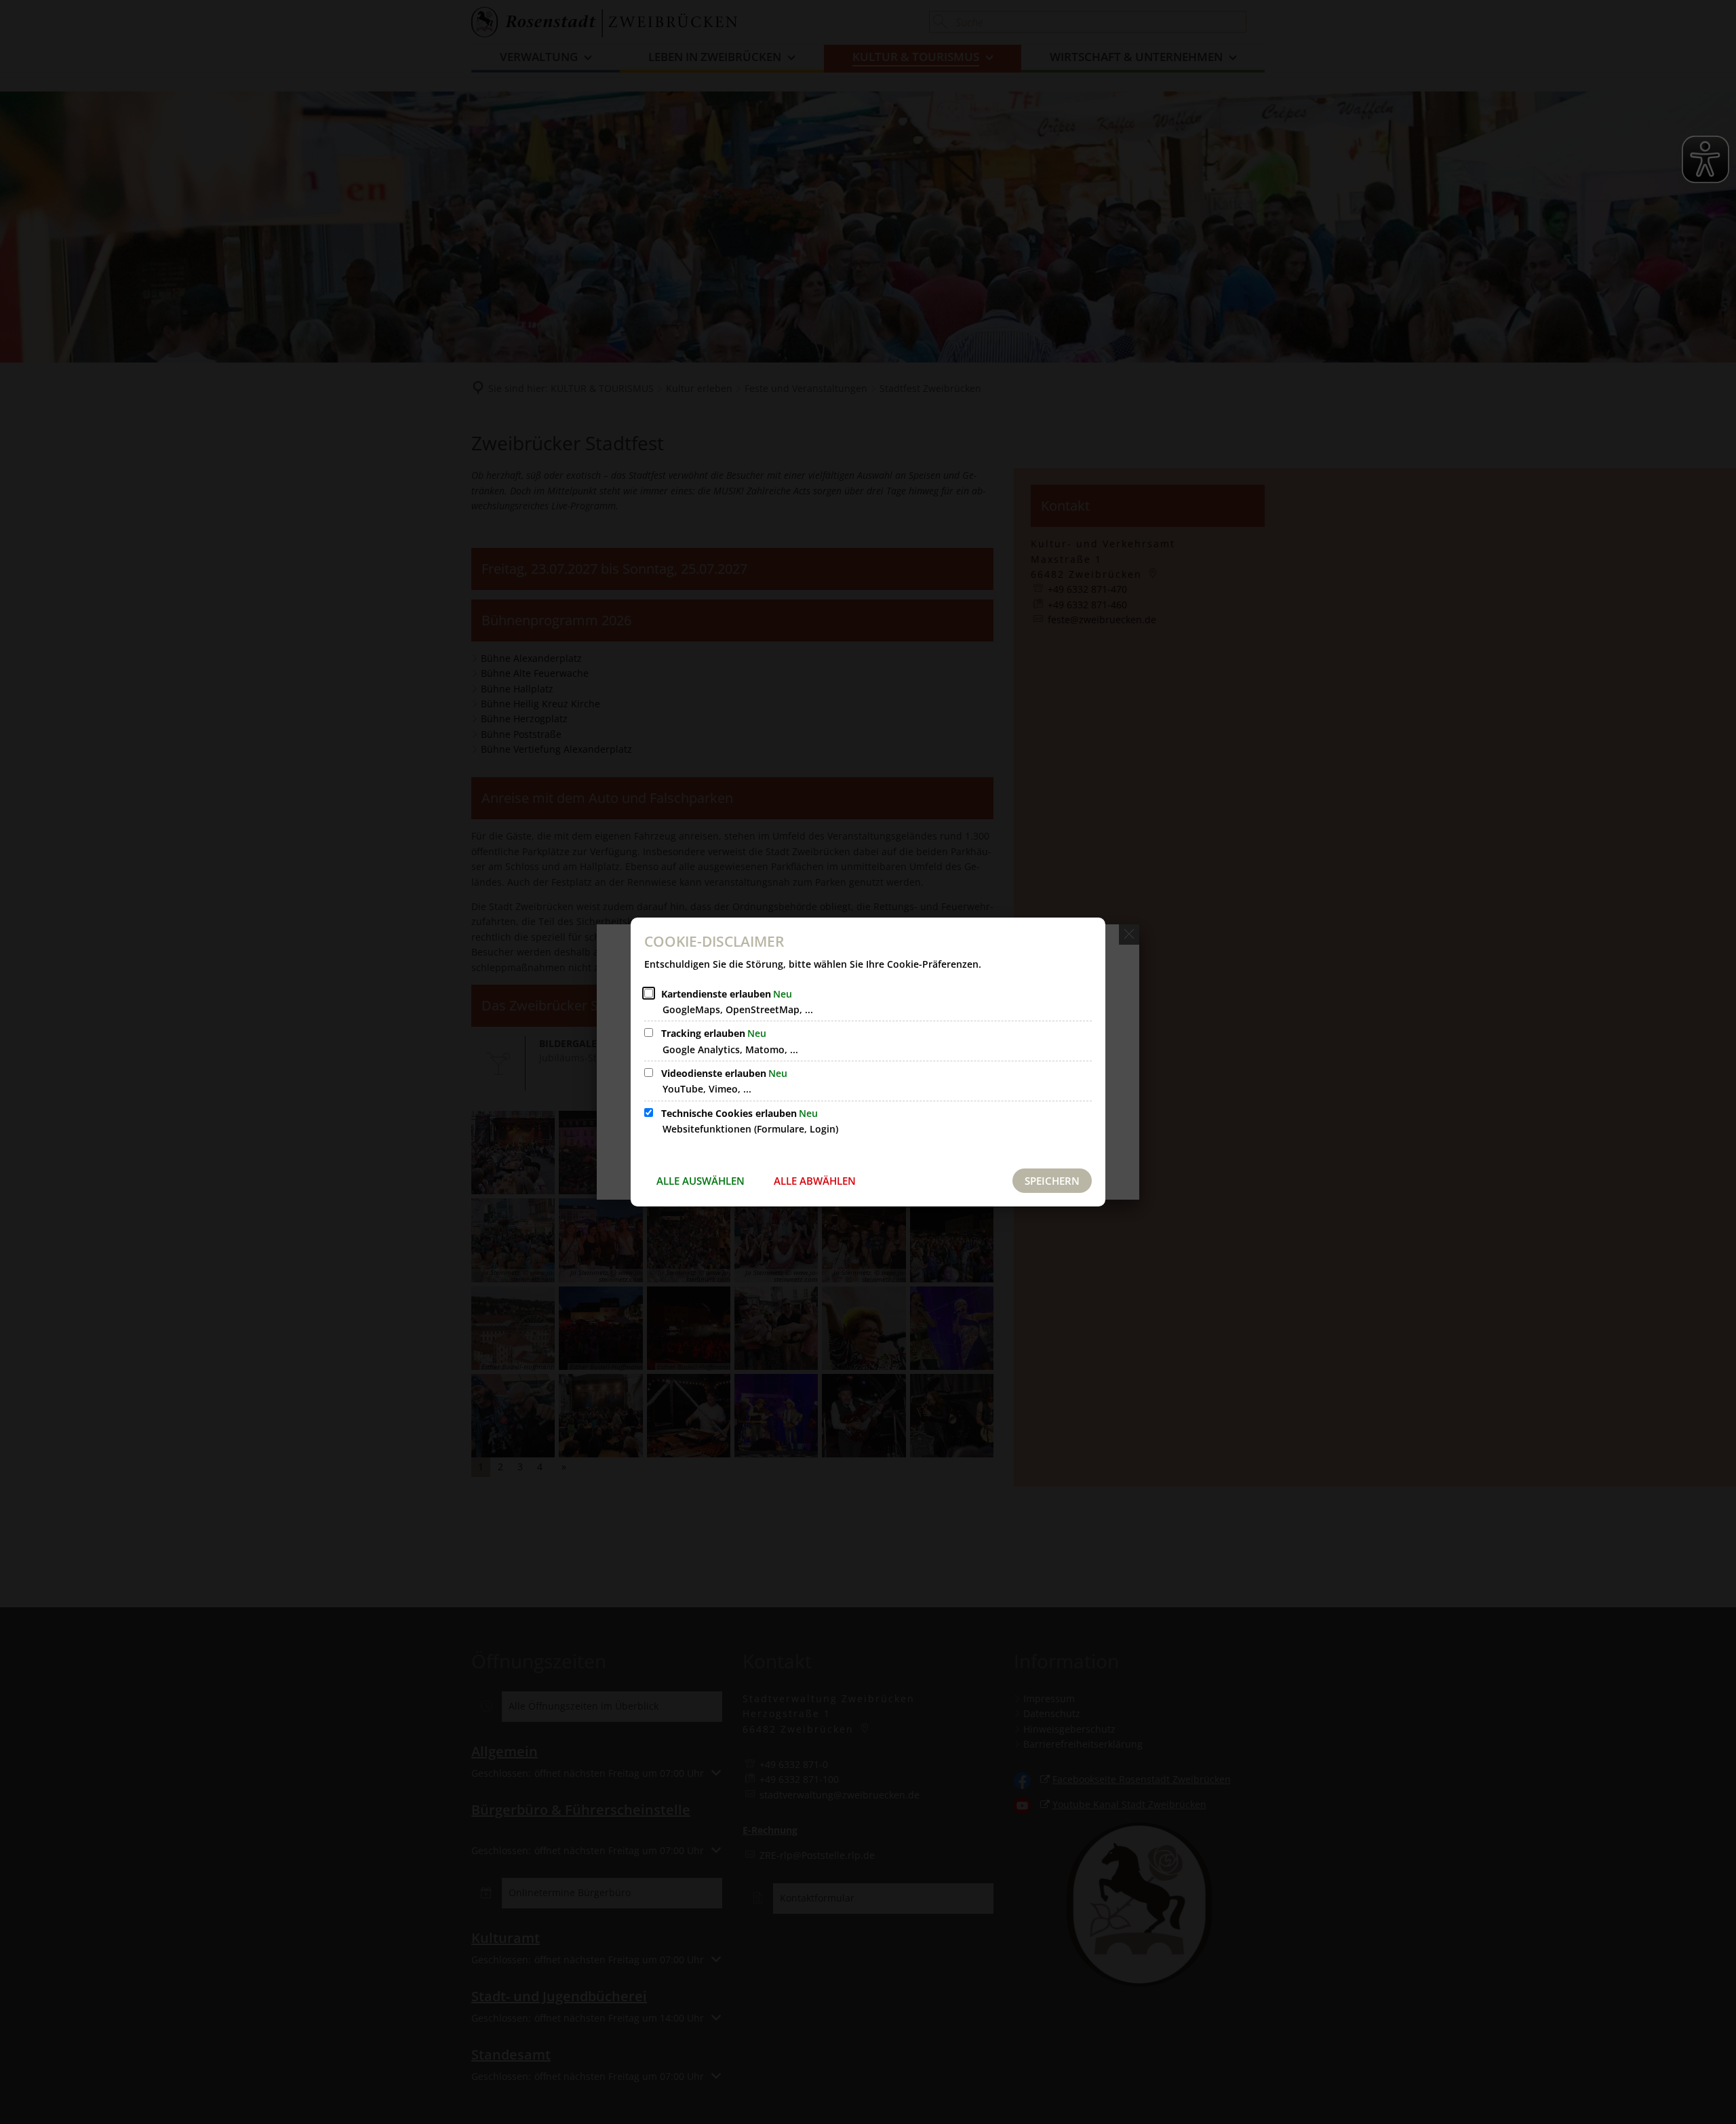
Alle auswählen (701, 1181)
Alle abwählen (815, 1181)
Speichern (1052, 1181)
